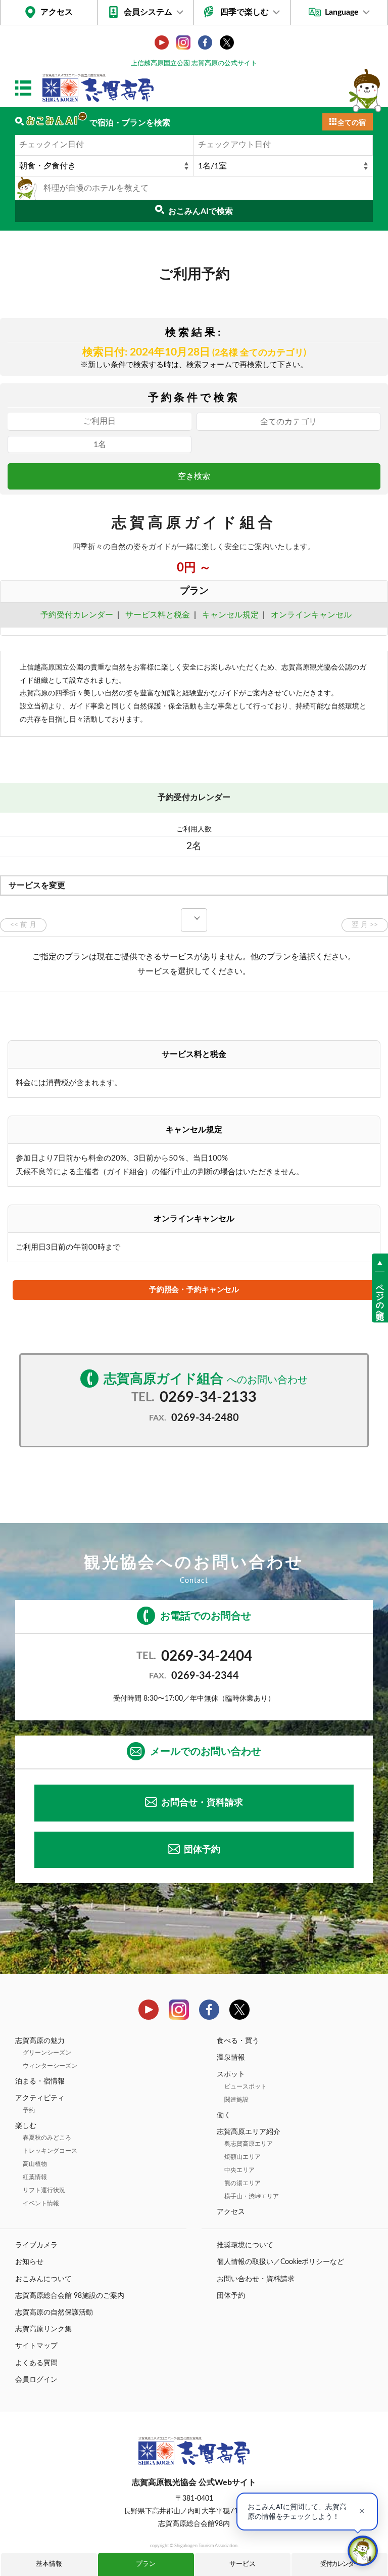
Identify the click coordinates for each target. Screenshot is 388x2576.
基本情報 (49, 2564)
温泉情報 (231, 2058)
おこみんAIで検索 (201, 211)
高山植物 (35, 2164)
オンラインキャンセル (309, 615)
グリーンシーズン (47, 2053)
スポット (231, 2074)
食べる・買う (238, 2041)
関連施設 (236, 2100)
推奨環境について (245, 2245)
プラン (146, 2564)
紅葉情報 (35, 2177)
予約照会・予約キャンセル (194, 1290)
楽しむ (26, 2126)
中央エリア (239, 2170)
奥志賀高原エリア (249, 2144)
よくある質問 (36, 2363)
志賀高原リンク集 (43, 2329)
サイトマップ (36, 2346)
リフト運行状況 (44, 2190)
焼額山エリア (243, 2157)
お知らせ (29, 2262)
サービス (243, 2564)
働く (224, 2115)
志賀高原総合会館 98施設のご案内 (70, 2296)
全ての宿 (352, 123)
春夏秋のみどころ (47, 2138)
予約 (29, 2110)
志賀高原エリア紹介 (249, 2132)
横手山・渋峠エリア (252, 2196)
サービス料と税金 (158, 615)
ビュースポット (246, 2086)
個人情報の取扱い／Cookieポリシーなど (280, 2262)
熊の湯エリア (243, 2183)
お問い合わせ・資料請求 (256, 2279)
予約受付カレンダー (77, 615)
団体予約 (202, 1850)
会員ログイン (36, 2380)
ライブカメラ (36, 2245)
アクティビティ (40, 2098)
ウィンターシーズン (50, 2066)
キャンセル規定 (230, 615)
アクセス (57, 12)
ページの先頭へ (380, 1297)
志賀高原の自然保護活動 (54, 2313)
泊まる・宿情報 (40, 2081)
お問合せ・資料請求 (202, 1803)
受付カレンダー (340, 2564)
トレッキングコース (50, 2151)
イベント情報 (41, 2203)
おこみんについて (43, 2279)
